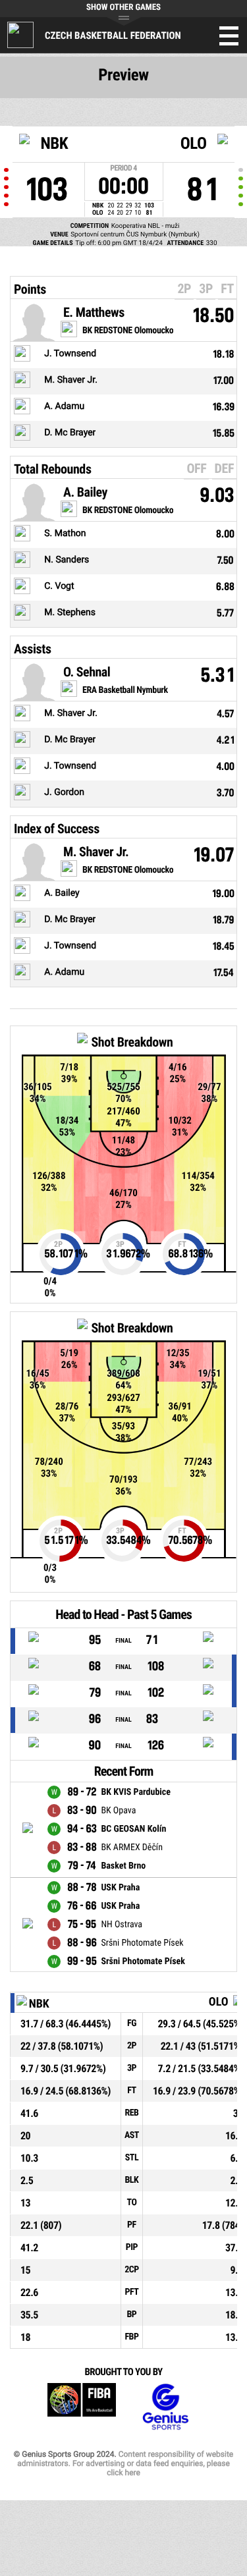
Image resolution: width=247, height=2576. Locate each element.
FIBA (82, 2407)
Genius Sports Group (165, 2407)
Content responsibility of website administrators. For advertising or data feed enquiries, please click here (125, 2463)
